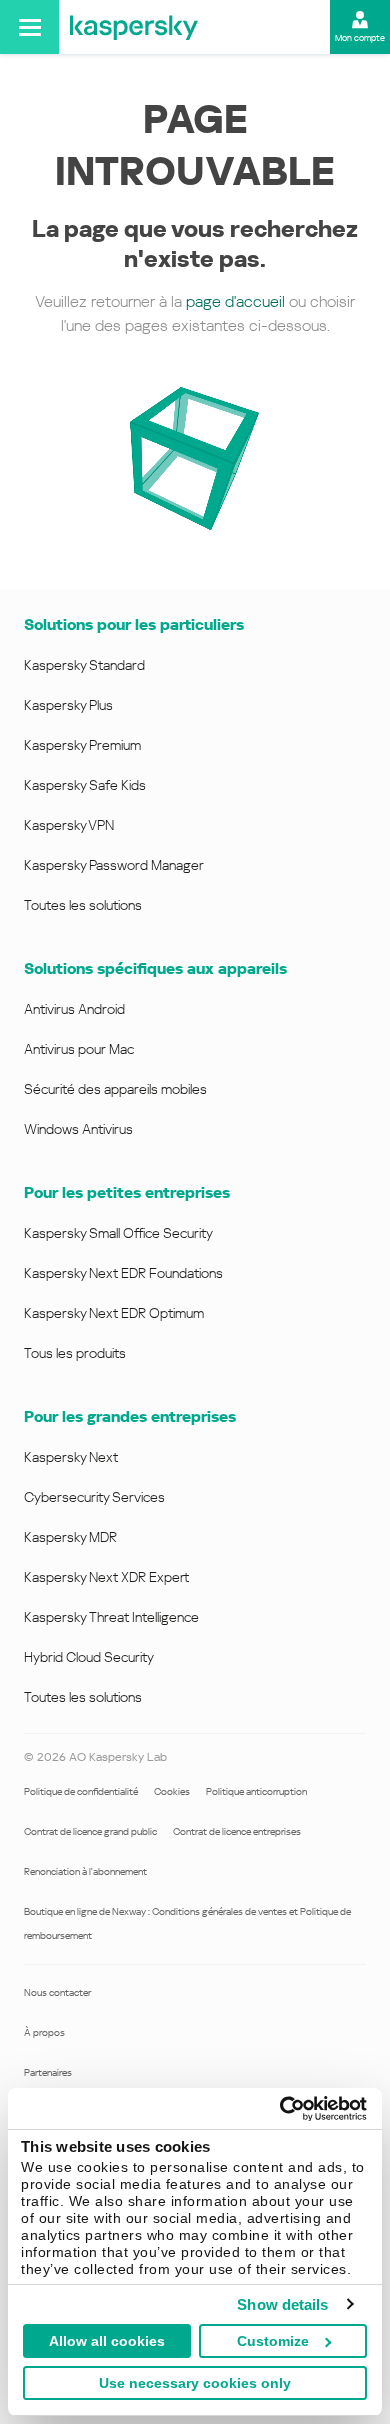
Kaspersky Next (71, 1457)
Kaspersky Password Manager (114, 865)
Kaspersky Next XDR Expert (106, 1577)
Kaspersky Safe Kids (85, 785)
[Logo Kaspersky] (134, 27)
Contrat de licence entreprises (237, 1831)
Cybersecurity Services (94, 1497)
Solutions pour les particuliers (134, 624)
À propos (44, 2032)
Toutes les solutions (83, 905)
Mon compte (360, 38)
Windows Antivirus (78, 1129)
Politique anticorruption (256, 1791)
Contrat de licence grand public (90, 1831)
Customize (273, 2341)
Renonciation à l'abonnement (85, 1871)
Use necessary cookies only (195, 2383)
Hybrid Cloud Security (89, 1657)
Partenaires (48, 2072)
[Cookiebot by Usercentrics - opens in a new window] (280, 2109)
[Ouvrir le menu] (29, 27)
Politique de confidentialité (81, 1791)
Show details (282, 2304)
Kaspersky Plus (68, 705)
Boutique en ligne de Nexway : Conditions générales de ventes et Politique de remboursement (187, 1923)
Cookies (172, 1791)
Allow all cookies (107, 2341)
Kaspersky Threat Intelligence (111, 1617)
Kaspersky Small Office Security (118, 1233)
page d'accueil (235, 301)
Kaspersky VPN (69, 825)
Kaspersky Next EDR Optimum (114, 1313)
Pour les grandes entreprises (130, 1416)
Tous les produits (75, 1353)
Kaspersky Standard (84, 665)
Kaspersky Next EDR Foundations (123, 1273)
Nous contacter (57, 1992)
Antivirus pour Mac (79, 1049)
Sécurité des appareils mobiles (115, 1089)
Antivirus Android (74, 1009)
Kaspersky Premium (82, 745)
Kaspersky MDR (70, 1537)
